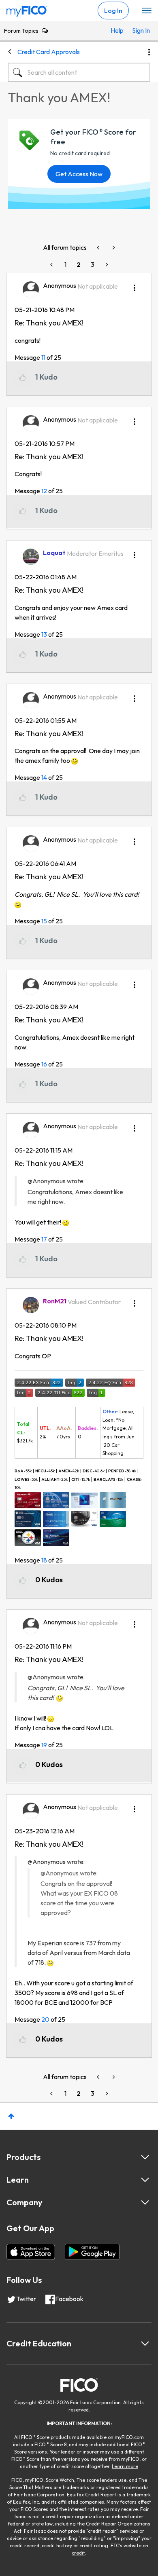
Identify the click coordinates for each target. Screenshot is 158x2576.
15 (44, 921)
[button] (135, 285)
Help (117, 30)
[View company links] (145, 2202)
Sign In (139, 30)
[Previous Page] (52, 265)
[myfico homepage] (27, 9)
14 (44, 777)
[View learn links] (145, 2180)
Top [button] (11, 2116)
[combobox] (79, 72)
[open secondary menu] (147, 11)
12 (44, 491)
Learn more (125, 2466)
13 (44, 634)
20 (45, 2019)
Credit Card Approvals (49, 52)
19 (44, 1745)
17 (44, 1239)
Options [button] (149, 52)
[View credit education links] (145, 2344)
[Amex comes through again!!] (113, 248)
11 (43, 357)
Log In (113, 11)
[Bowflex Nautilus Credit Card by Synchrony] (99, 248)
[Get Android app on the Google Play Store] (92, 2252)
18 (44, 1560)
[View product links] (145, 2157)
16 (44, 1064)
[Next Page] (106, 265)
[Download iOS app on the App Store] (31, 2252)
